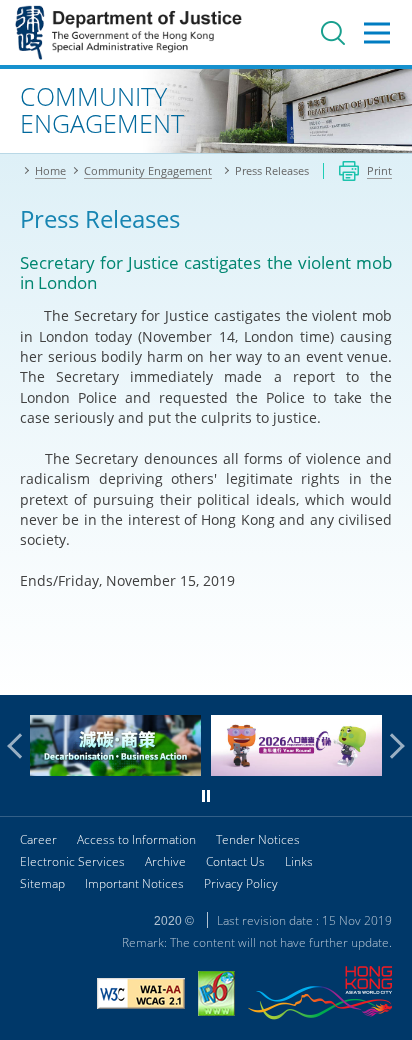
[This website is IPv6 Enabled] (216, 996)
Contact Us (235, 861)
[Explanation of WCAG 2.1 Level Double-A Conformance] (141, 996)
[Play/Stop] (206, 796)
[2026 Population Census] (296, 770)
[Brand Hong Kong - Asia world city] (320, 995)
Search (333, 33)
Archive (165, 861)
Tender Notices (258, 839)
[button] (20, 746)
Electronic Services (72, 861)
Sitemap (42, 883)
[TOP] (385, 668)
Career (38, 839)
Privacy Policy (241, 883)
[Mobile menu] (377, 33)
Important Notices (134, 883)
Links (299, 861)
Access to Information (136, 839)
